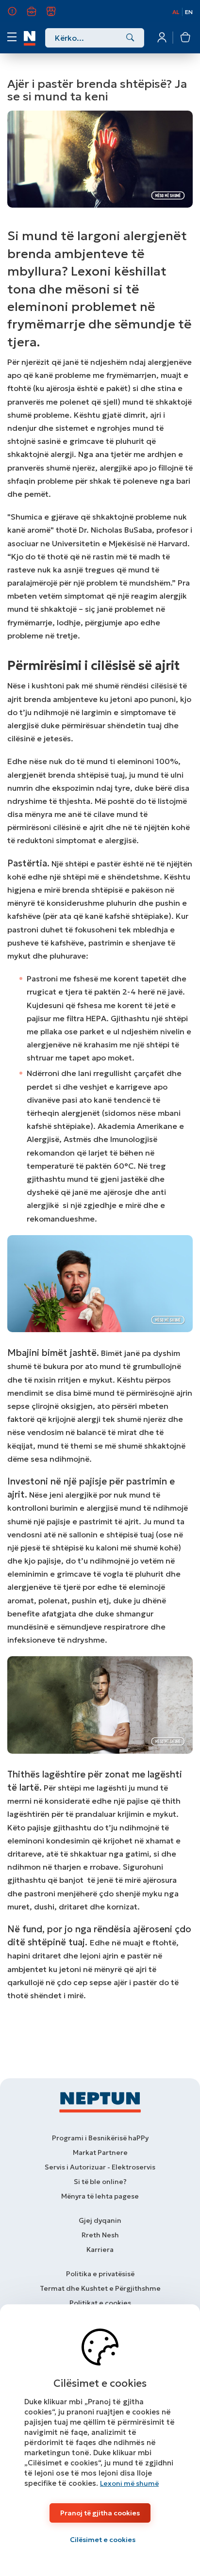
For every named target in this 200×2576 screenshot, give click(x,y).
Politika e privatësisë (100, 2274)
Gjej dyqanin (100, 2220)
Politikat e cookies (100, 2303)
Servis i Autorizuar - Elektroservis (100, 2167)
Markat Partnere (100, 2152)
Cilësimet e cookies (103, 2540)
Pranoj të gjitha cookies (100, 2513)
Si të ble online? (100, 2182)
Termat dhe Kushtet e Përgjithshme (100, 2288)
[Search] (130, 38)
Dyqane (57, 16)
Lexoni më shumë (129, 2483)
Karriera (37, 16)
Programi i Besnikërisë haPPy (100, 2138)
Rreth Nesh (18, 16)
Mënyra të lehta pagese (100, 2196)
